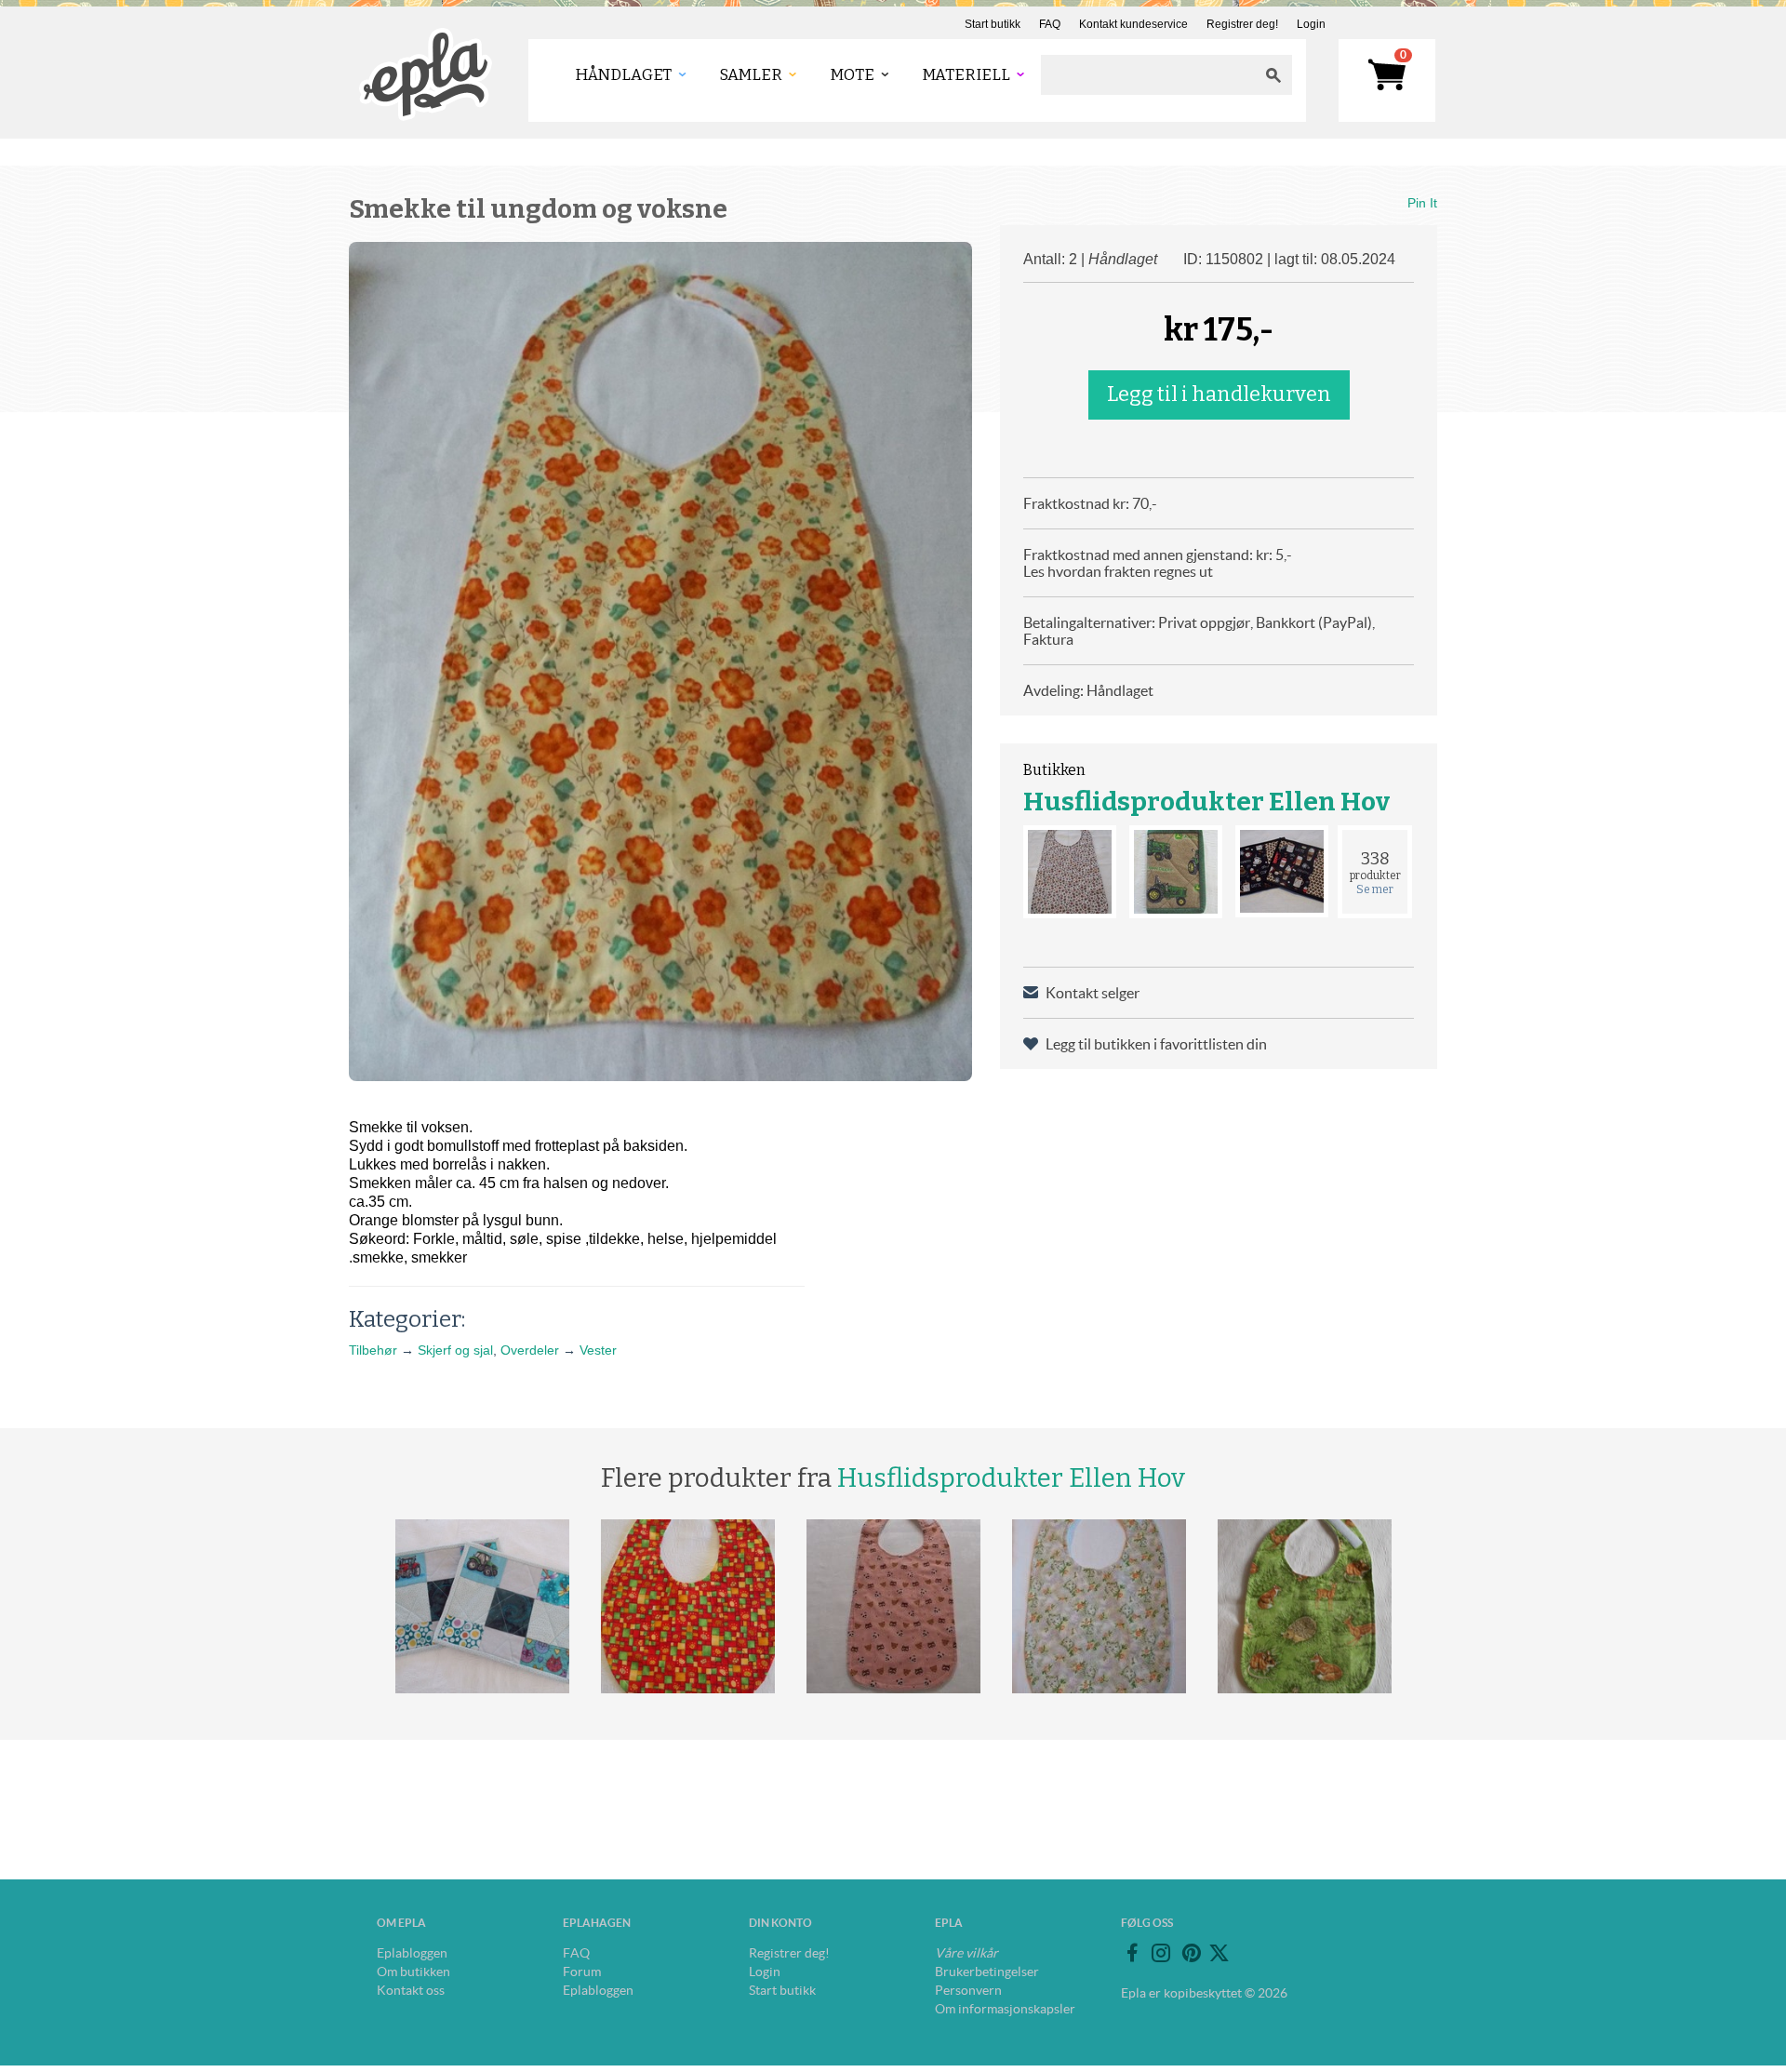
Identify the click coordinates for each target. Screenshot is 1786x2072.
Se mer (1375, 889)
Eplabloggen (412, 1953)
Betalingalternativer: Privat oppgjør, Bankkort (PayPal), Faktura (1199, 631)
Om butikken (413, 1972)
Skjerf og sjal (455, 1350)
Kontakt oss (411, 1990)
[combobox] (1148, 75)
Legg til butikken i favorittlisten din (1156, 1044)
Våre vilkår (966, 1953)
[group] (660, 662)
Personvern (968, 1990)
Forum (582, 1972)
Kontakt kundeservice (1133, 24)
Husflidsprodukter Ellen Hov (1206, 802)
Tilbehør (373, 1350)
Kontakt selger (1093, 993)
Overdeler (530, 1350)
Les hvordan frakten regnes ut (1118, 571)
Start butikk (993, 24)
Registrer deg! (1242, 24)
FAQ (1050, 24)
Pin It (1422, 203)
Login (1311, 24)
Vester (598, 1350)
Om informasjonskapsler (1005, 2009)
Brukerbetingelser (987, 1972)
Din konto (780, 1923)
